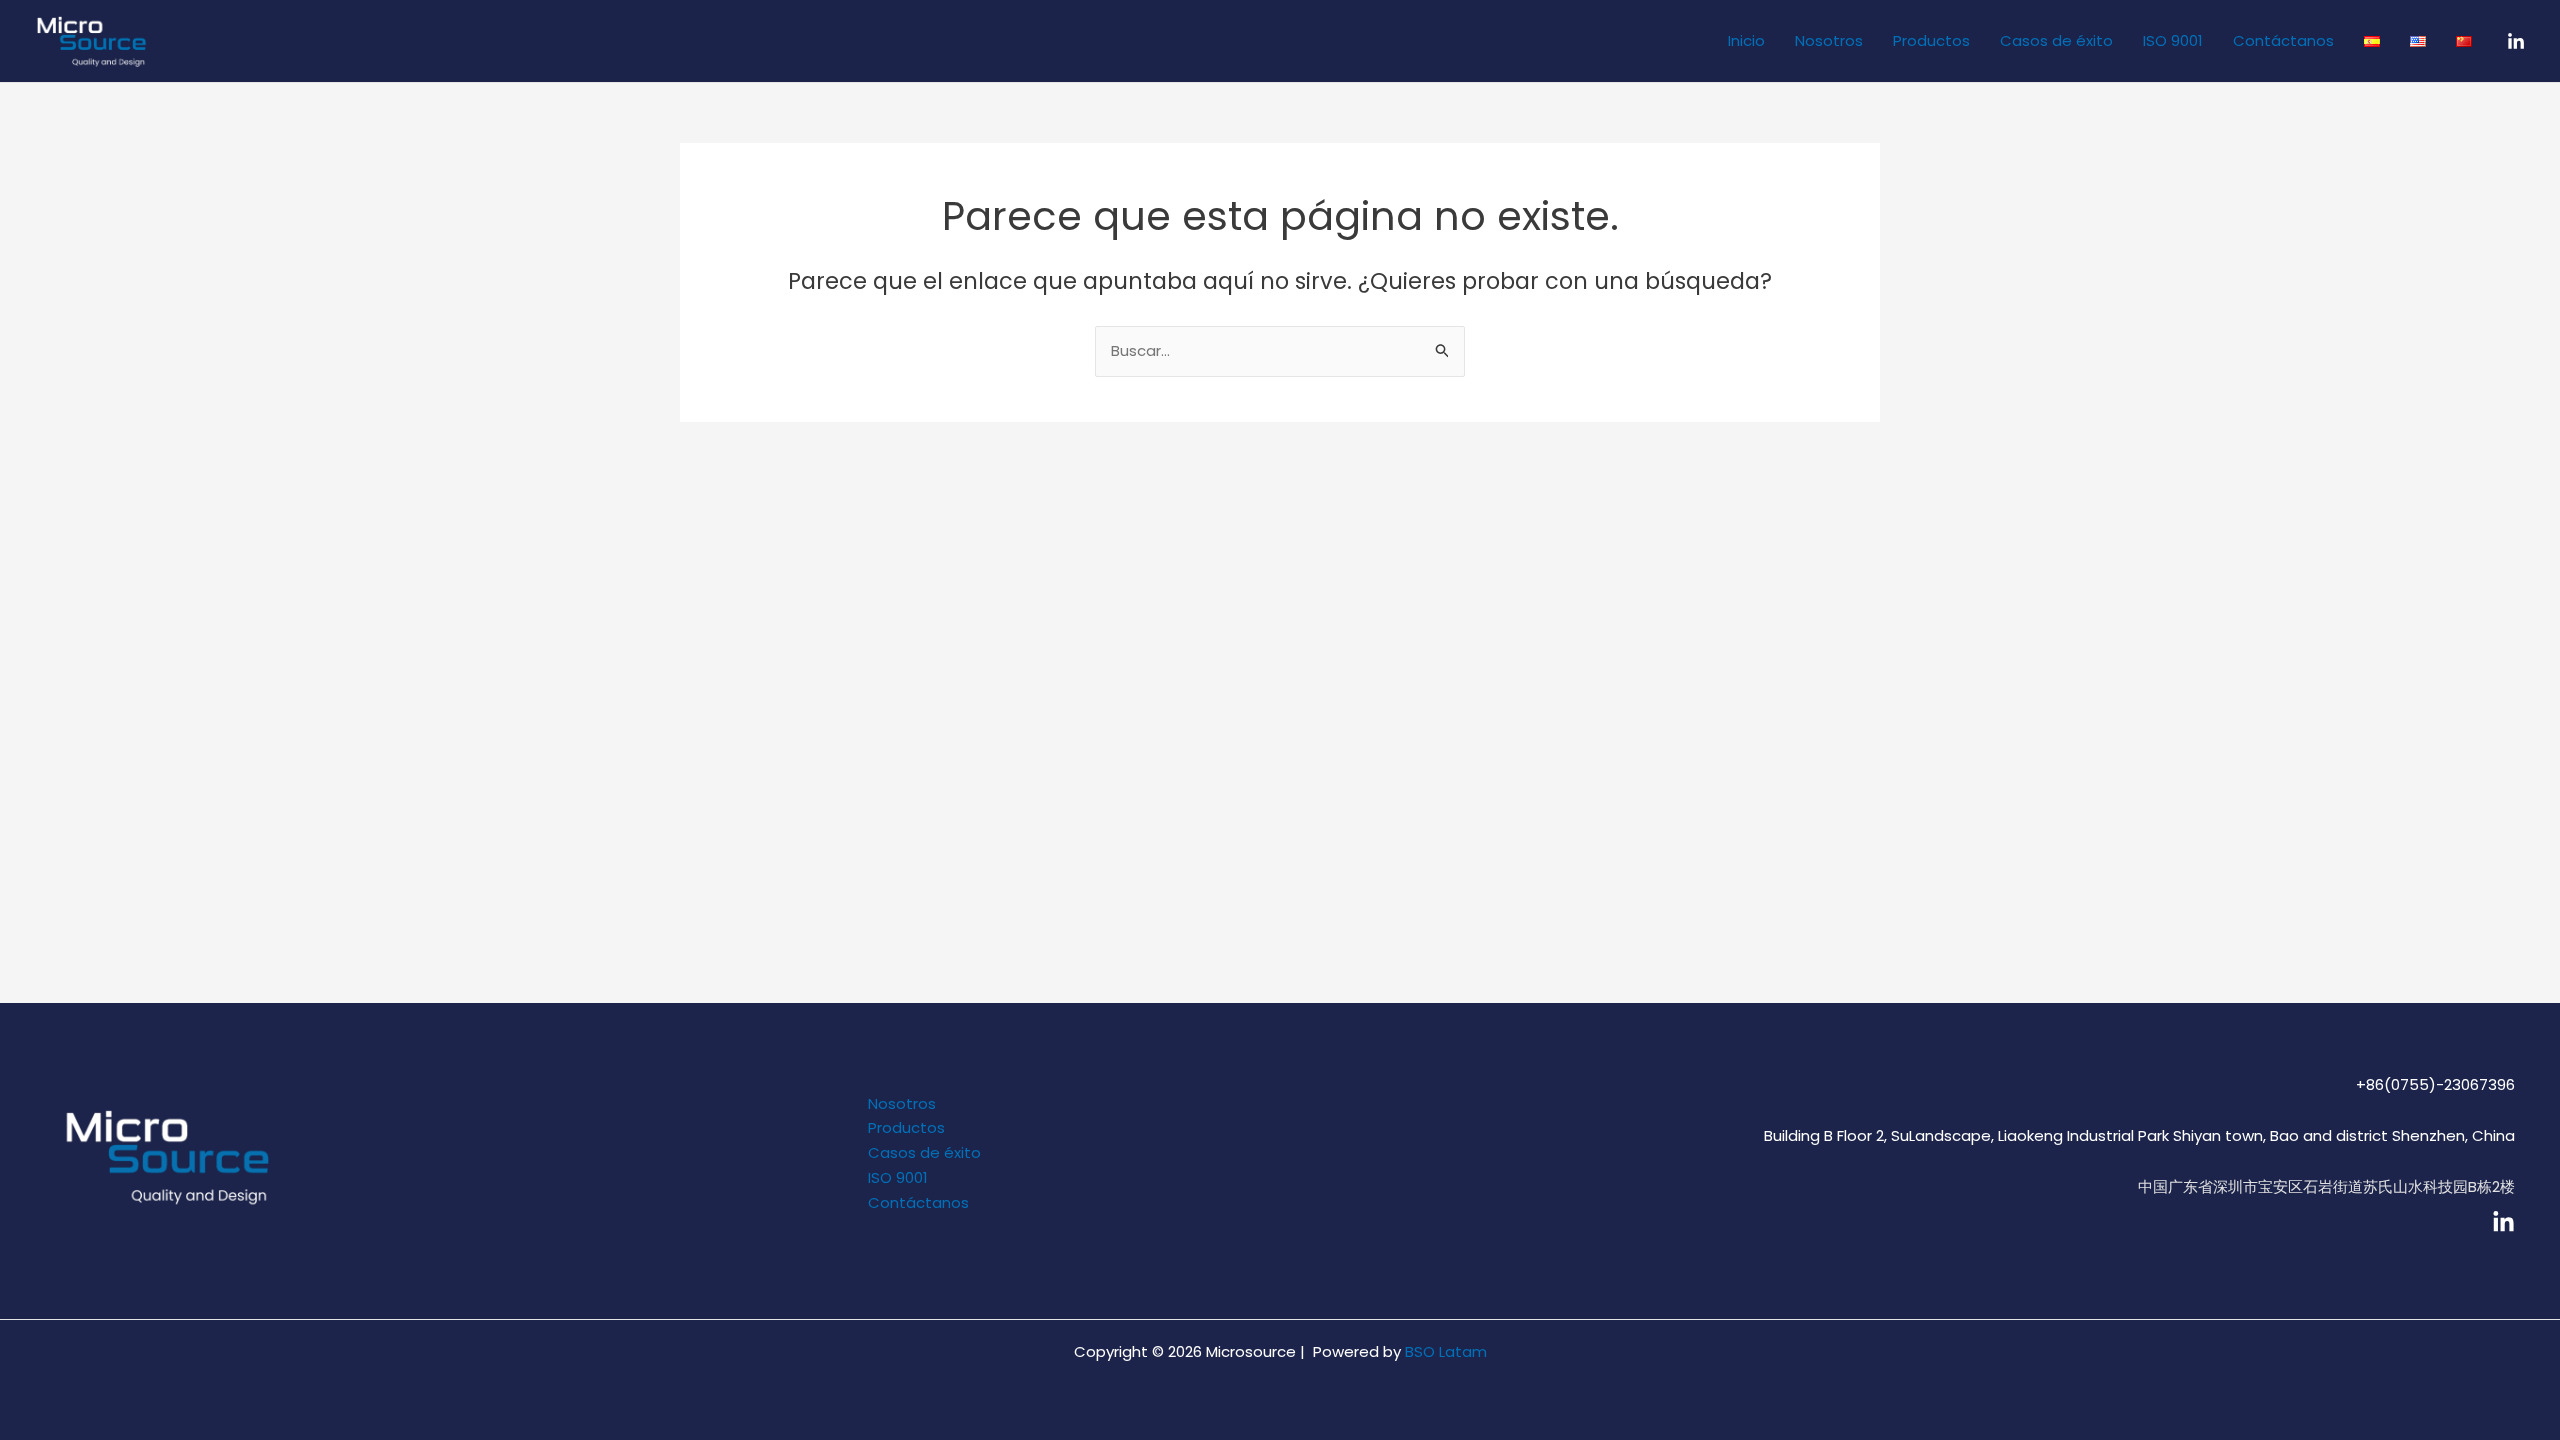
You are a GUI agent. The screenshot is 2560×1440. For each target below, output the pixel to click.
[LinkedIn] (2516, 42)
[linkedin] (2503, 1222)
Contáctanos (2283, 40)
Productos (1931, 40)
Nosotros (1829, 40)
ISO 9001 (2173, 40)
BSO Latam (1446, 1351)
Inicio (1746, 40)
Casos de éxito (2056, 40)
